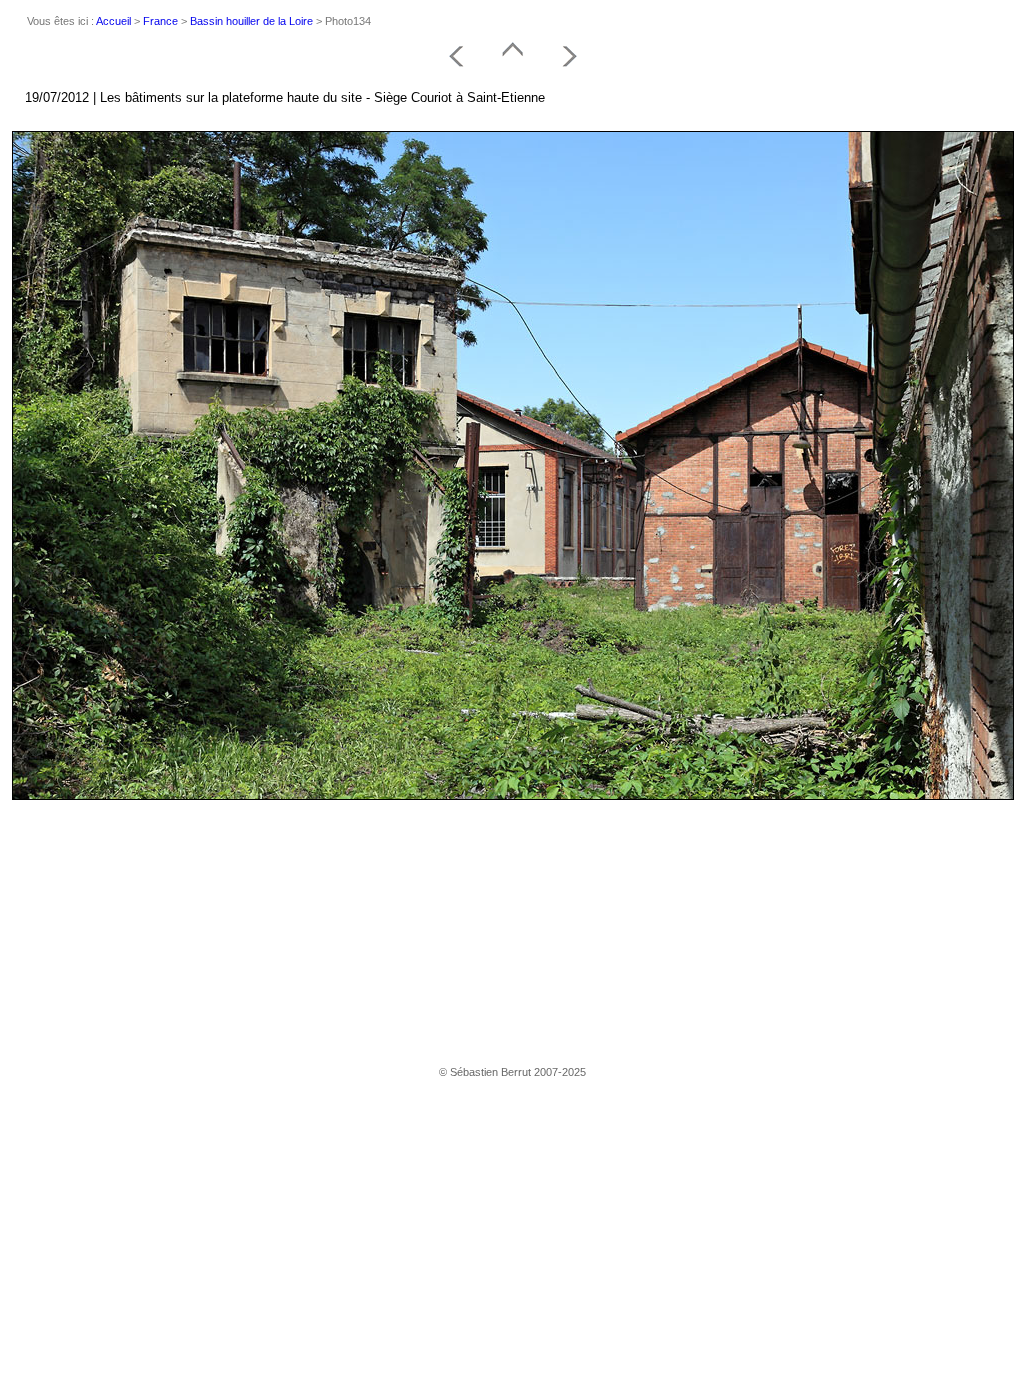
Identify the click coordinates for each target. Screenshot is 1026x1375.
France (160, 21)
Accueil (113, 21)
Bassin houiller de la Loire (251, 21)
